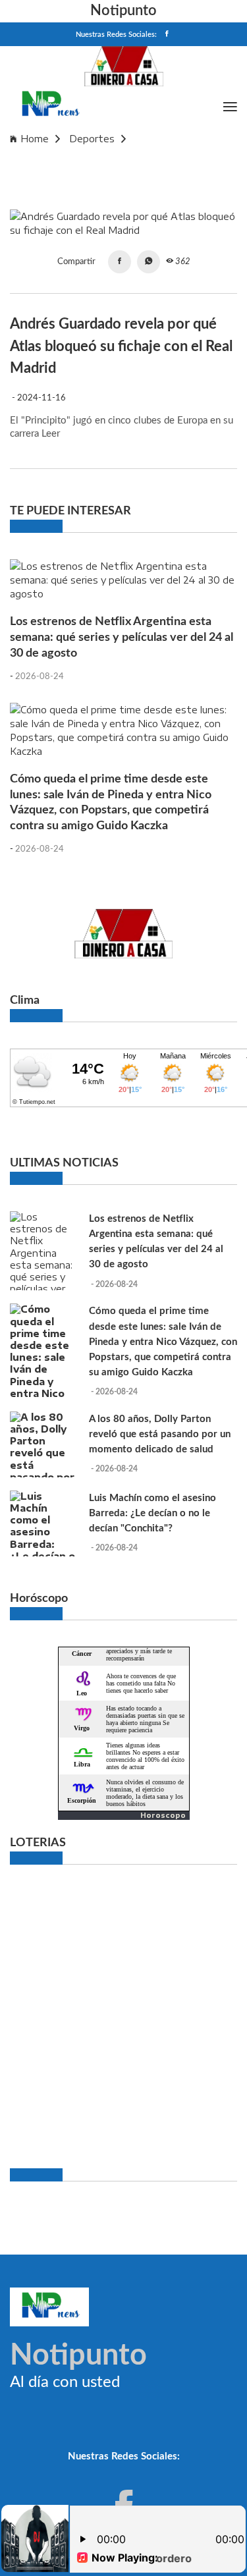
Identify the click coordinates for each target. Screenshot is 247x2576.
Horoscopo (163, 1815)
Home (35, 139)
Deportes (92, 139)
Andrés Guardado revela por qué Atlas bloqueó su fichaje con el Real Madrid (117, 164)
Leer (51, 434)
